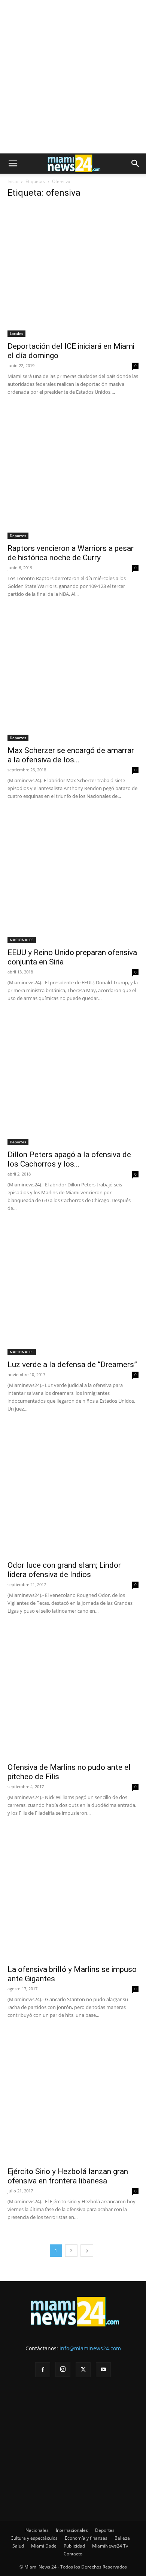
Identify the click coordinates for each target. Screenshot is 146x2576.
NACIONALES (22, 940)
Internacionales (72, 2530)
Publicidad (74, 2546)
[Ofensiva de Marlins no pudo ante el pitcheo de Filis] (73, 1692)
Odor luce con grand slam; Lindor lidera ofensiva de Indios (64, 1570)
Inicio (13, 181)
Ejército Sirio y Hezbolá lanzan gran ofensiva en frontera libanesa (68, 2176)
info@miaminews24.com (90, 2348)
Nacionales (37, 2530)
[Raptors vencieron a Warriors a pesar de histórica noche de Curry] (73, 473)
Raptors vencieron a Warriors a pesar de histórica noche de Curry (71, 553)
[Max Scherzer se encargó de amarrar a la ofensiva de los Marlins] (73, 676)
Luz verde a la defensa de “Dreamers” (72, 1365)
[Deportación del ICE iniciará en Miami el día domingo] (73, 271)
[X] (83, 2370)
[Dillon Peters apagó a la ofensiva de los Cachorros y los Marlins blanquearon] (73, 1080)
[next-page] (87, 2251)
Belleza (122, 2538)
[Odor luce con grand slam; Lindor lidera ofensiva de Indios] (73, 1490)
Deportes (18, 536)
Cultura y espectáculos (34, 2538)
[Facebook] (43, 2370)
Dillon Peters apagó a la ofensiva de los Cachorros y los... (69, 1159)
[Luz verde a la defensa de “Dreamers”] (73, 1290)
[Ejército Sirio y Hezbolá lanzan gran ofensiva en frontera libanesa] (73, 2097)
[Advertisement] (73, 77)
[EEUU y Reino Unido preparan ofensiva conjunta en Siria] (73, 878)
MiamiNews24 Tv (110, 2546)
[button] (13, 164)
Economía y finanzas (86, 2538)
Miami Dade (44, 2546)
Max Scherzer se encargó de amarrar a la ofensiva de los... (71, 755)
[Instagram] (63, 2369)
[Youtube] (103, 2370)
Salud (18, 2546)
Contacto (73, 2554)
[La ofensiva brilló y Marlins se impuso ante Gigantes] (73, 1894)
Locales (16, 333)
